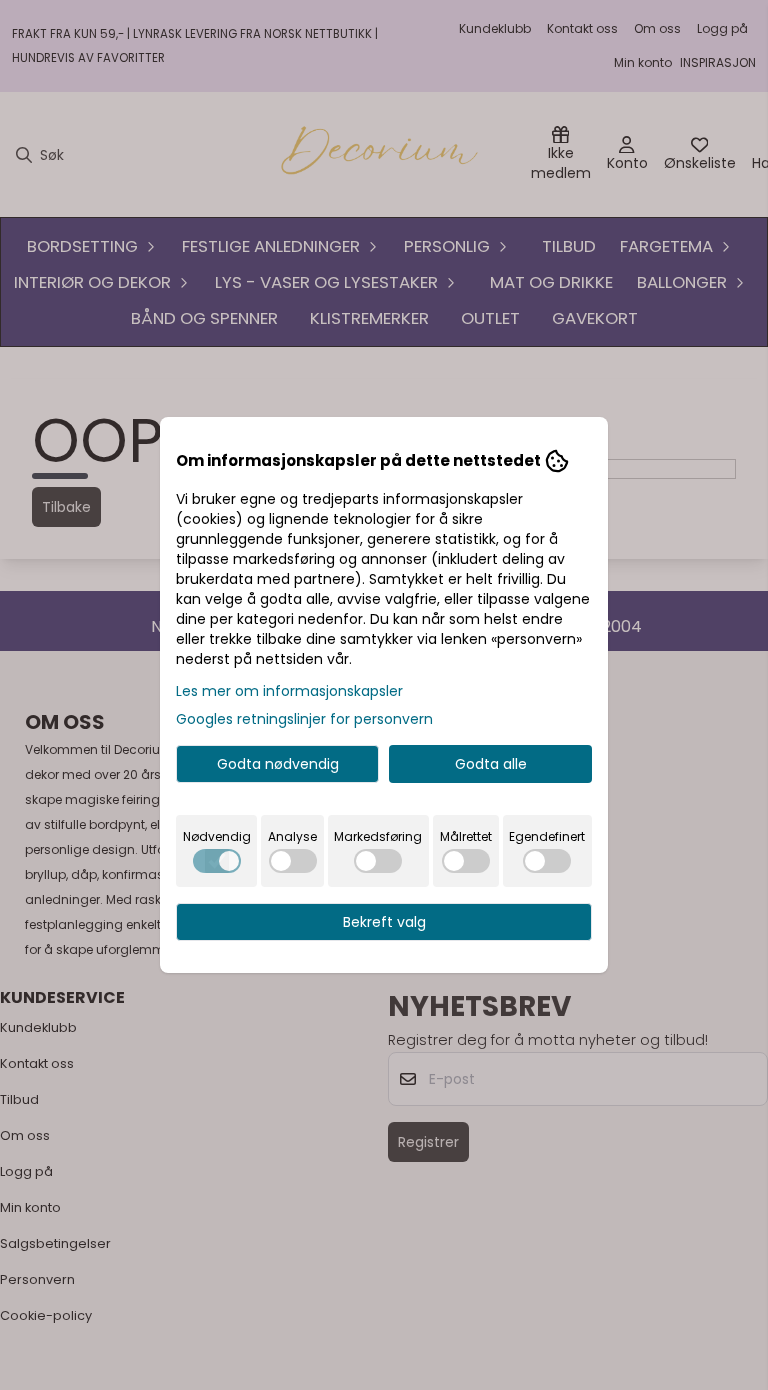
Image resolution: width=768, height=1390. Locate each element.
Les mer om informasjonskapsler (289, 691)
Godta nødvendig (278, 764)
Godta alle (491, 764)
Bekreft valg (384, 922)
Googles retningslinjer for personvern (304, 719)
